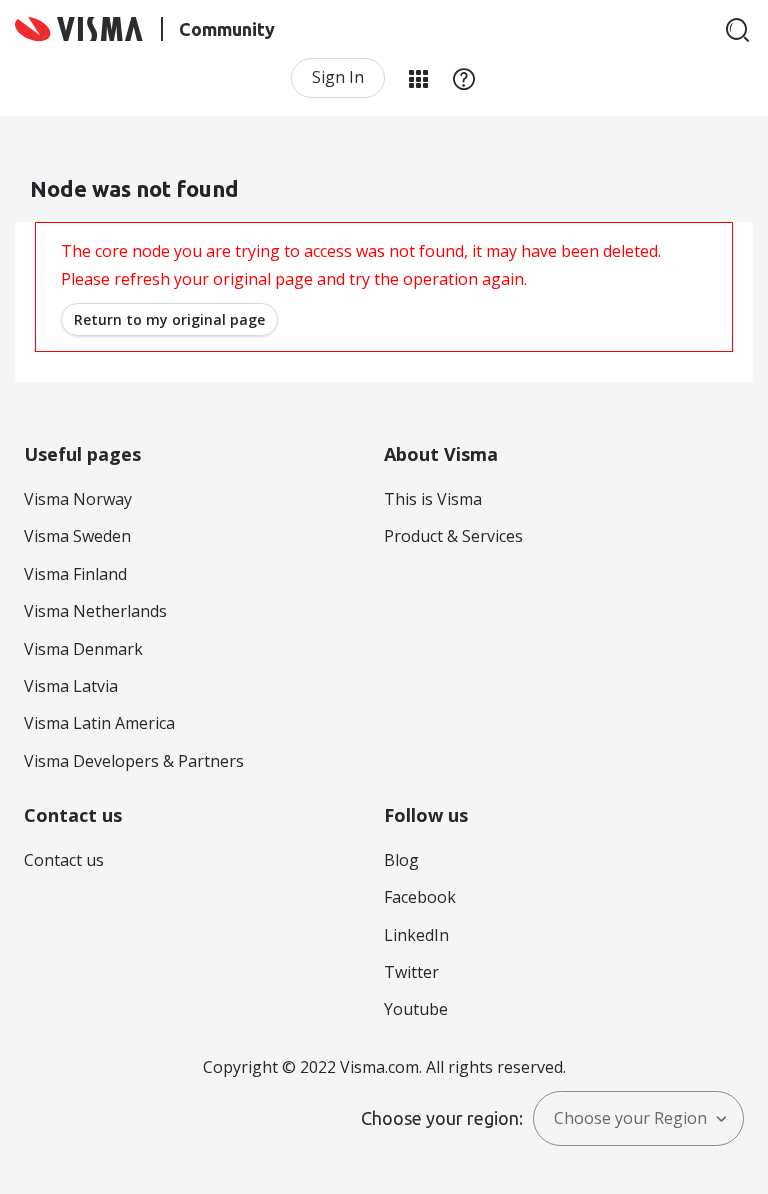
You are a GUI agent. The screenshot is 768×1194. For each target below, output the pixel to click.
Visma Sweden (77, 536)
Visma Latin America (99, 723)
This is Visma (433, 499)
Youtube (416, 1009)
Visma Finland (75, 574)
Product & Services (453, 536)
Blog (401, 860)
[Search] (738, 30)
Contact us (64, 860)
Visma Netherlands (95, 611)
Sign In (338, 77)
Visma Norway (78, 499)
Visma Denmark (83, 649)
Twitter (411, 972)
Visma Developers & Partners (134, 761)
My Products (418, 78)
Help (464, 78)
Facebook (420, 897)
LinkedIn (416, 935)
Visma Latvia (71, 686)
